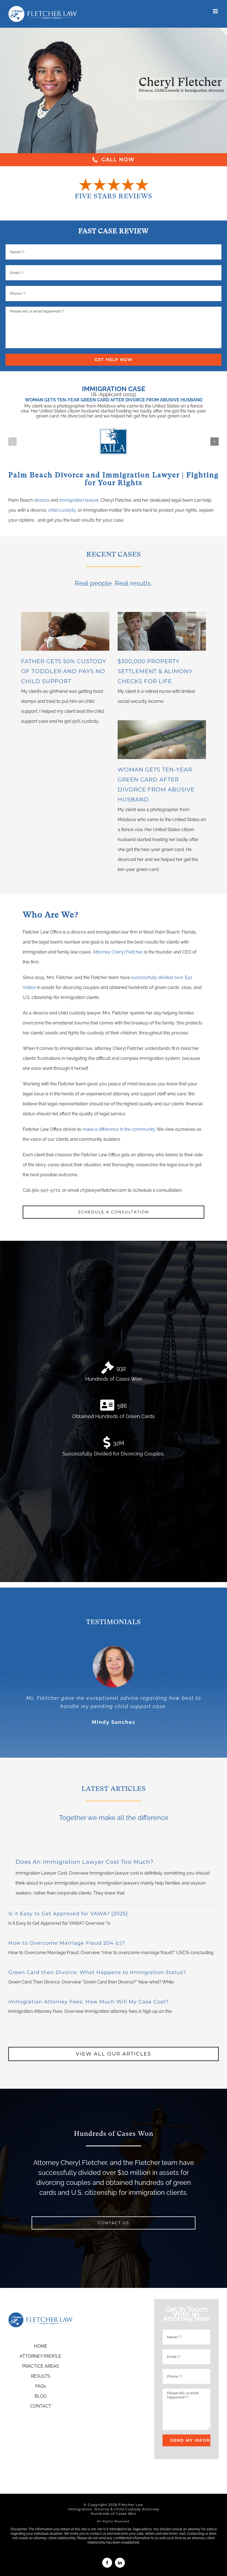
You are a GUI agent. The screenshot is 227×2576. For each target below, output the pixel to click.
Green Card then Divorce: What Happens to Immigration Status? (97, 1972)
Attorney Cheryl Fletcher (117, 952)
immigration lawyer (79, 500)
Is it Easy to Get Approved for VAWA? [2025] (68, 1914)
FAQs (41, 2386)
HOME (41, 2346)
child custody (62, 510)
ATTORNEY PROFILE (41, 2356)
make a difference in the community (119, 1129)
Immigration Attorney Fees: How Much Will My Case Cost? (88, 2002)
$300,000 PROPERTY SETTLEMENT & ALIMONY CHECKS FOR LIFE (155, 671)
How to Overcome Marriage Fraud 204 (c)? (67, 1943)
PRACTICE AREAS (41, 2366)
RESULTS (41, 2376)
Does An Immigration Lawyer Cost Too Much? (84, 1862)
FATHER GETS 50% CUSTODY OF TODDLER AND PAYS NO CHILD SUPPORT (64, 671)
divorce (42, 500)
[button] (12, 442)
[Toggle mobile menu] (216, 11)
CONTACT (41, 2406)
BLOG (41, 2396)
